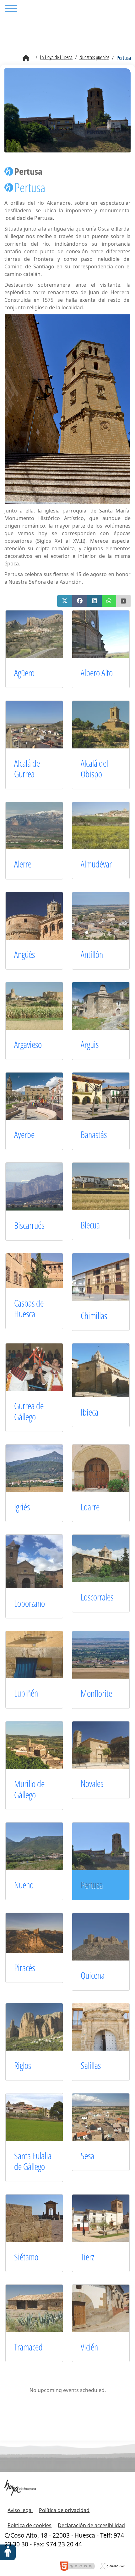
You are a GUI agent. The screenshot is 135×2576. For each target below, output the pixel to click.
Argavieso (28, 1044)
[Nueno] (41, 1846)
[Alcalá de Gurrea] (41, 724)
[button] (65, 601)
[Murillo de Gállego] (41, 1745)
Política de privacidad (64, 2510)
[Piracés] (41, 1932)
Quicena (93, 1975)
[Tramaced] (41, 2308)
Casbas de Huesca (29, 1308)
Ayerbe (24, 1134)
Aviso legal (20, 2510)
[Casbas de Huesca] (41, 1270)
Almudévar (96, 864)
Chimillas (94, 1316)
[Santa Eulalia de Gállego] (41, 2117)
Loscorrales (97, 1597)
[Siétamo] (41, 2218)
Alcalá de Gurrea (27, 769)
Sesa (87, 2156)
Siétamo (26, 2257)
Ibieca (89, 1412)
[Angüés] (41, 915)
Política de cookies (30, 2525)
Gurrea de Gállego (29, 1411)
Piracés (24, 1968)
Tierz (87, 2257)
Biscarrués (29, 1225)
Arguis (90, 1044)
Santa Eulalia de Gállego (33, 2161)
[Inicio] (26, 58)
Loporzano (30, 1603)
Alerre (23, 864)
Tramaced (28, 2347)
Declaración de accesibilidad (91, 2525)
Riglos (23, 2065)
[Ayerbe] (41, 1096)
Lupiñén (26, 1693)
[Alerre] (41, 825)
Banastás (94, 1134)
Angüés (24, 954)
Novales (92, 1783)
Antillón (92, 954)
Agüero (25, 673)
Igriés (22, 1507)
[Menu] (11, 9)
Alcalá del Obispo (94, 769)
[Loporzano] (41, 1561)
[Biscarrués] (41, 1186)
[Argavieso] (41, 1005)
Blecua (90, 1225)
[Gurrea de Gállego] (41, 1367)
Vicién (89, 2347)
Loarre (90, 1507)
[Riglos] (41, 2026)
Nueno (24, 1885)
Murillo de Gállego (29, 1789)
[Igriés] (41, 1468)
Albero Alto (97, 673)
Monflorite (96, 1693)
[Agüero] (41, 633)
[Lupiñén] (41, 1654)
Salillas (91, 2065)
